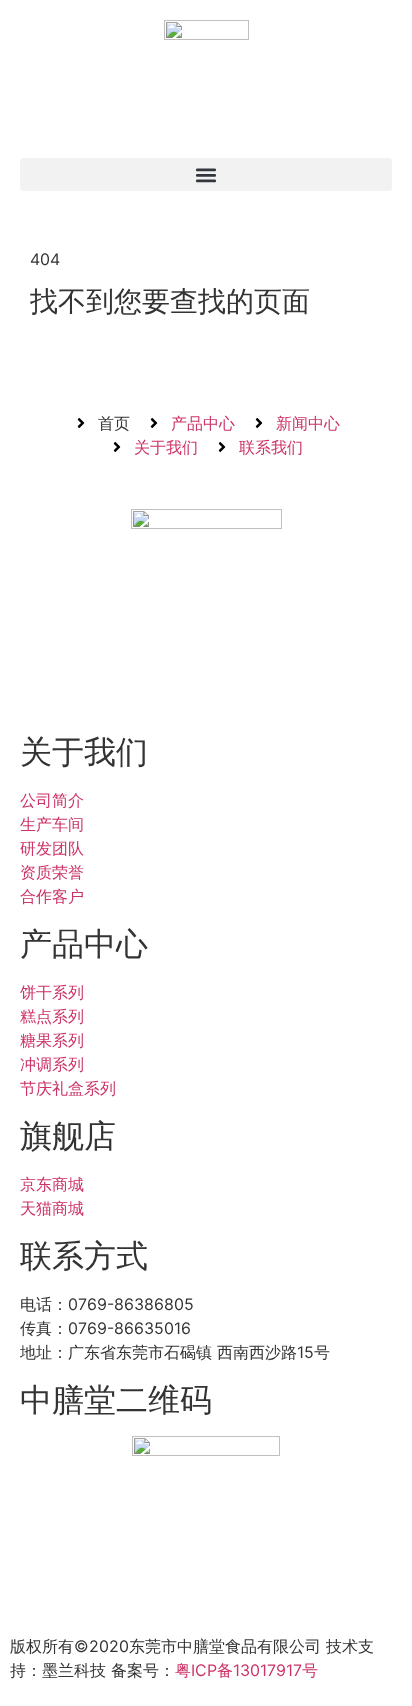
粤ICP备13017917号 (246, 1670)
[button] (206, 174)
